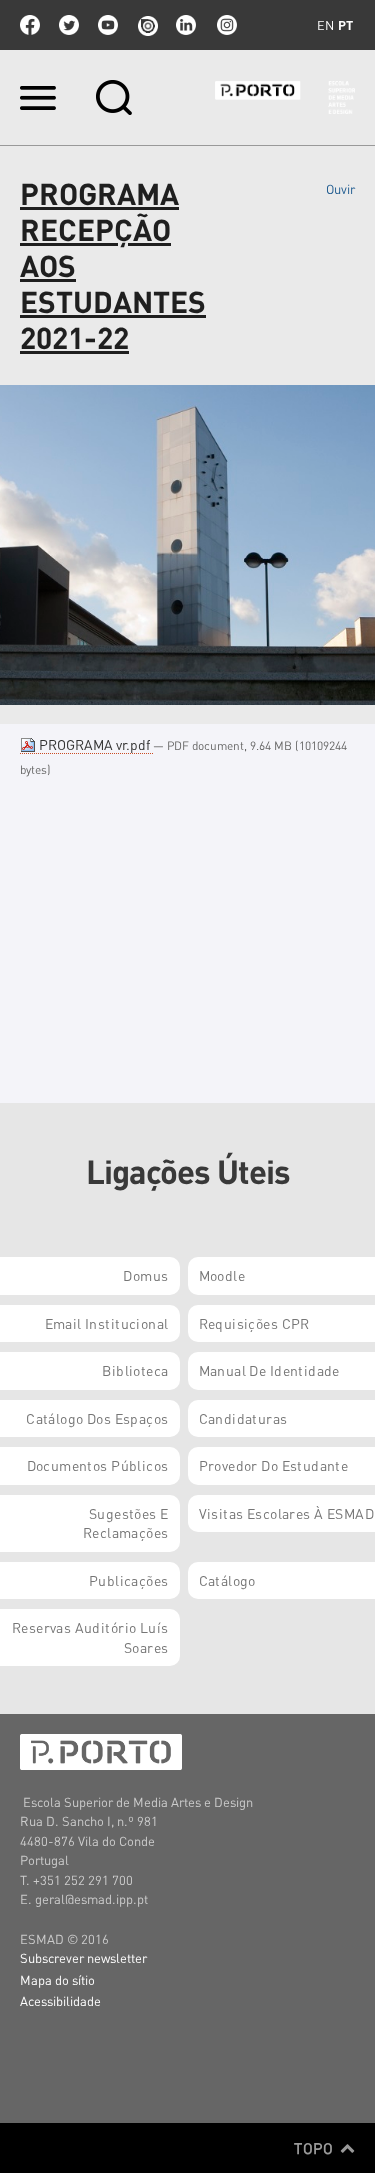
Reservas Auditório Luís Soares (90, 1637)
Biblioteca (135, 1370)
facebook (30, 25)
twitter (69, 25)
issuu (147, 25)
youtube (108, 25)
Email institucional (107, 1323)
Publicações (129, 1580)
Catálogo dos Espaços (97, 1418)
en (325, 25)
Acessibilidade (60, 2000)
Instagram (225, 25)
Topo (315, 2148)
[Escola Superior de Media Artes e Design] (285, 97)
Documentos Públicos (98, 1465)
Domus (145, 1275)
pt (345, 25)
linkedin (186, 25)
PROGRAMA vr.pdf (94, 744)
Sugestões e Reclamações (126, 1523)
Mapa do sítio (57, 1979)
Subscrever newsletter (83, 1957)
